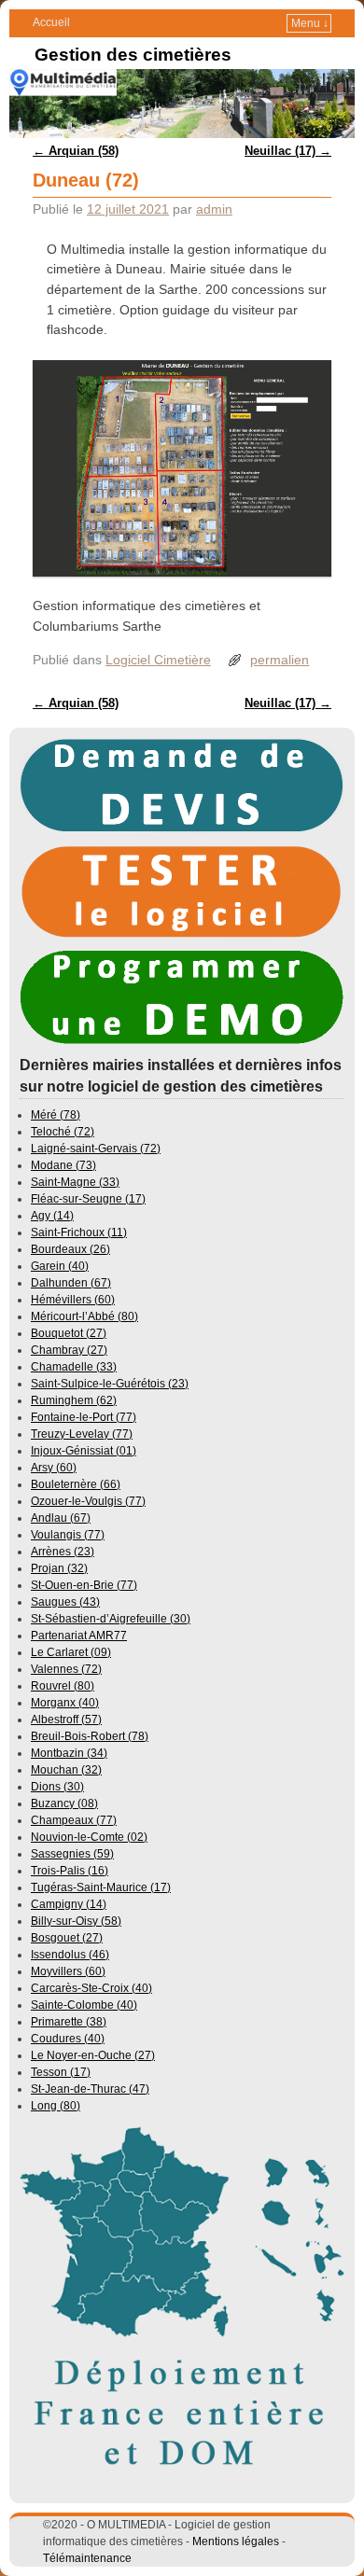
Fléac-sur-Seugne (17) (88, 1199)
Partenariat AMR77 (79, 1636)
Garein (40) (60, 1266)
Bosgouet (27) (67, 1938)
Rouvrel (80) (63, 1686)
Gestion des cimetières (133, 55)
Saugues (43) (65, 1602)
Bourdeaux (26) (70, 1249)
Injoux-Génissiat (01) (84, 1451)
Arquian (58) (76, 151)
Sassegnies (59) (72, 1854)
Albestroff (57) (66, 1720)
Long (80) (56, 2106)
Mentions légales (236, 2541)
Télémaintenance (87, 2558)
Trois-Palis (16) (70, 1871)
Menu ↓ (310, 23)
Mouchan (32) (66, 1770)
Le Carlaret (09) (71, 1652)
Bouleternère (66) (76, 1484)
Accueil (51, 22)
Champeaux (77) (74, 1820)
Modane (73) (63, 1165)
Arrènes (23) (63, 1552)
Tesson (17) (61, 2072)
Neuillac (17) (288, 151)
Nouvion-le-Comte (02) (89, 1837)
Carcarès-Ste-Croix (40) (91, 1988)
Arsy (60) (54, 1468)
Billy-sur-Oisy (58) (76, 1921)
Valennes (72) (66, 1669)
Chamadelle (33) (74, 1367)
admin (214, 209)
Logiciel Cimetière (158, 660)
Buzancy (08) (64, 1803)
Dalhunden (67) (71, 1283)
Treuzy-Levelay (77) (82, 1434)
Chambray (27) (69, 1350)
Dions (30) (57, 1787)
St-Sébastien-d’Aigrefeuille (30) (111, 1619)
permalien (280, 660)
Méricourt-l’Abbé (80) (84, 1316)
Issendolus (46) (70, 1955)
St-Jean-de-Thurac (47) (90, 2089)
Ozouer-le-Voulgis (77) (88, 1501)
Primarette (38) (69, 2022)
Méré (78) (56, 1115)
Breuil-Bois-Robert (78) (90, 1736)
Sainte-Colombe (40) (84, 2005)
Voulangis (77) (68, 1535)
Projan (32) (59, 1568)
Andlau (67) (61, 1518)
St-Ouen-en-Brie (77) (84, 1585)
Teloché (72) (63, 1132)
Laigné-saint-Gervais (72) (96, 1149)
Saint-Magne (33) (75, 1182)
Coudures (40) (68, 2039)
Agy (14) (52, 1216)
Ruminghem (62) (74, 1400)
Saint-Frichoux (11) (79, 1232)
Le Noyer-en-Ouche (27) (93, 2055)
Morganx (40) (65, 1703)
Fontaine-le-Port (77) (84, 1417)
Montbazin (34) (69, 1753)
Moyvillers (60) (68, 1971)
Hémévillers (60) (73, 1300)
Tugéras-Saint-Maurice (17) (101, 1887)
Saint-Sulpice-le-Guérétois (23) (110, 1384)
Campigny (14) (69, 1904)
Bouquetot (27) (69, 1333)
